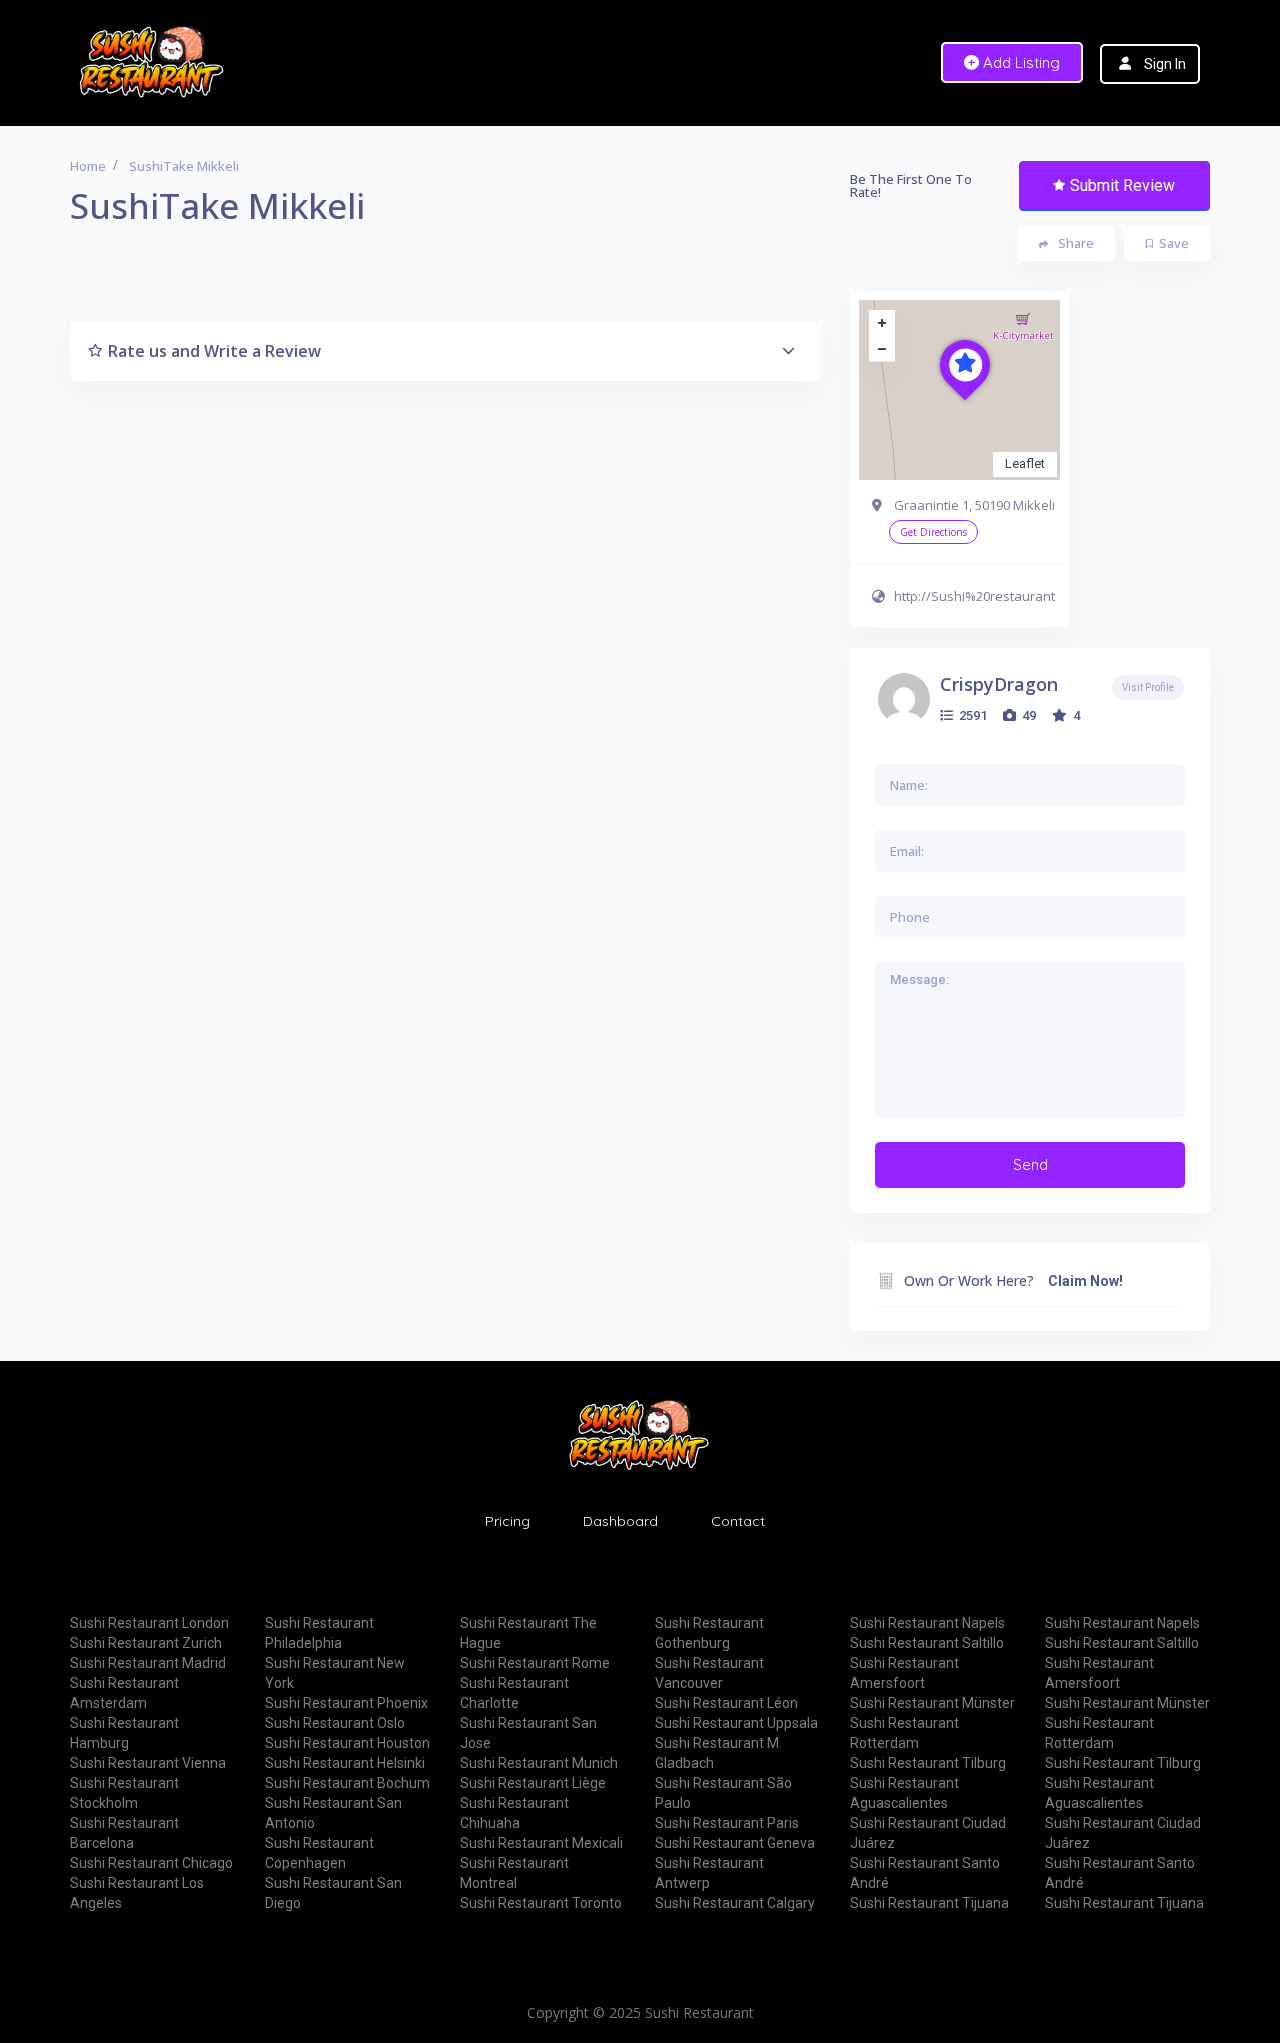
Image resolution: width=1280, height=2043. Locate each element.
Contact (738, 1521)
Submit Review (1122, 185)
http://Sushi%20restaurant (974, 596)
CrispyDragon (999, 684)
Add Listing (1019, 62)
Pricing (507, 1521)
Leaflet (1025, 463)
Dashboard (620, 1521)
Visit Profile (1148, 687)
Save (1174, 243)
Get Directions (933, 532)
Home (88, 166)
